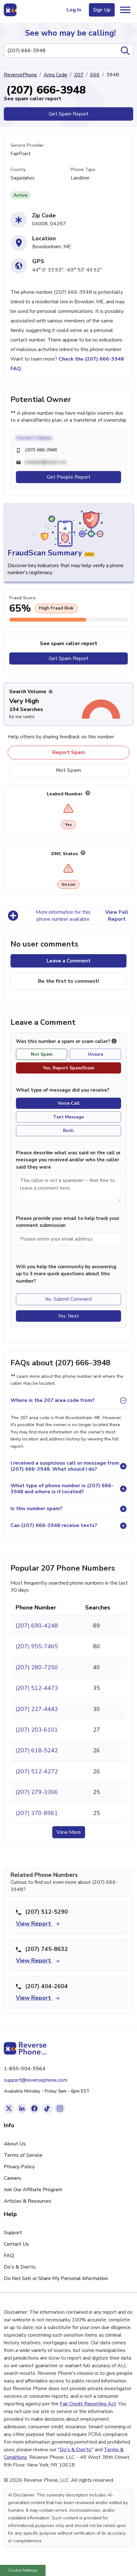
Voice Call (69, 1103)
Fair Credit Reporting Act (88, 2404)
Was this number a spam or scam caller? (64, 1041)
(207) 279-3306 (37, 1792)
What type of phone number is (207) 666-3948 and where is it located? (62, 1489)
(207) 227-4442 (37, 1709)
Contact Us (16, 2244)
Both (68, 1131)
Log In (74, 10)
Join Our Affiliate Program (33, 2190)
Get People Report (69, 477)
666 (95, 75)
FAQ (9, 2256)
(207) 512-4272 (37, 1771)
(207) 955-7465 (37, 1646)
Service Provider (27, 145)
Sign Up (102, 10)
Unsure (96, 1054)
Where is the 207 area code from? (53, 1400)
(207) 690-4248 (37, 1626)
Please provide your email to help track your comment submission (68, 1222)
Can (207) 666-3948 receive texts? (54, 1525)
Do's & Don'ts (20, 2267)
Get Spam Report (69, 114)
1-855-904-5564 (25, 2069)
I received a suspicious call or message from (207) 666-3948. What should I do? (65, 1466)
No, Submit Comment (68, 1299)
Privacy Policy (19, 2167)
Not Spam (68, 770)
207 (79, 75)
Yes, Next (68, 1316)
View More (69, 1832)
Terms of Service (23, 2155)
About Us (15, 2144)
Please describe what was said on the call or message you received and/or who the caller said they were (68, 1160)
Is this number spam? (36, 1509)
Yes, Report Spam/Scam (69, 1068)
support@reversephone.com (36, 2080)
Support (13, 2233)
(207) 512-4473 (37, 1688)
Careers (12, 2178)
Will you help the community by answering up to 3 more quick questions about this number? (66, 1274)
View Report (34, 1924)
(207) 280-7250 (37, 1667)
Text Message (68, 1117)
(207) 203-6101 (37, 1730)
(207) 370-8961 (37, 1813)
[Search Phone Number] (125, 51)
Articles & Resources (28, 2201)
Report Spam (69, 752)
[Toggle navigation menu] (125, 10)
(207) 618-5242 (37, 1750)
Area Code (55, 75)
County (18, 169)
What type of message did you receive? (63, 1090)
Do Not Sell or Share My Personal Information (56, 2278)
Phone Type (83, 169)
